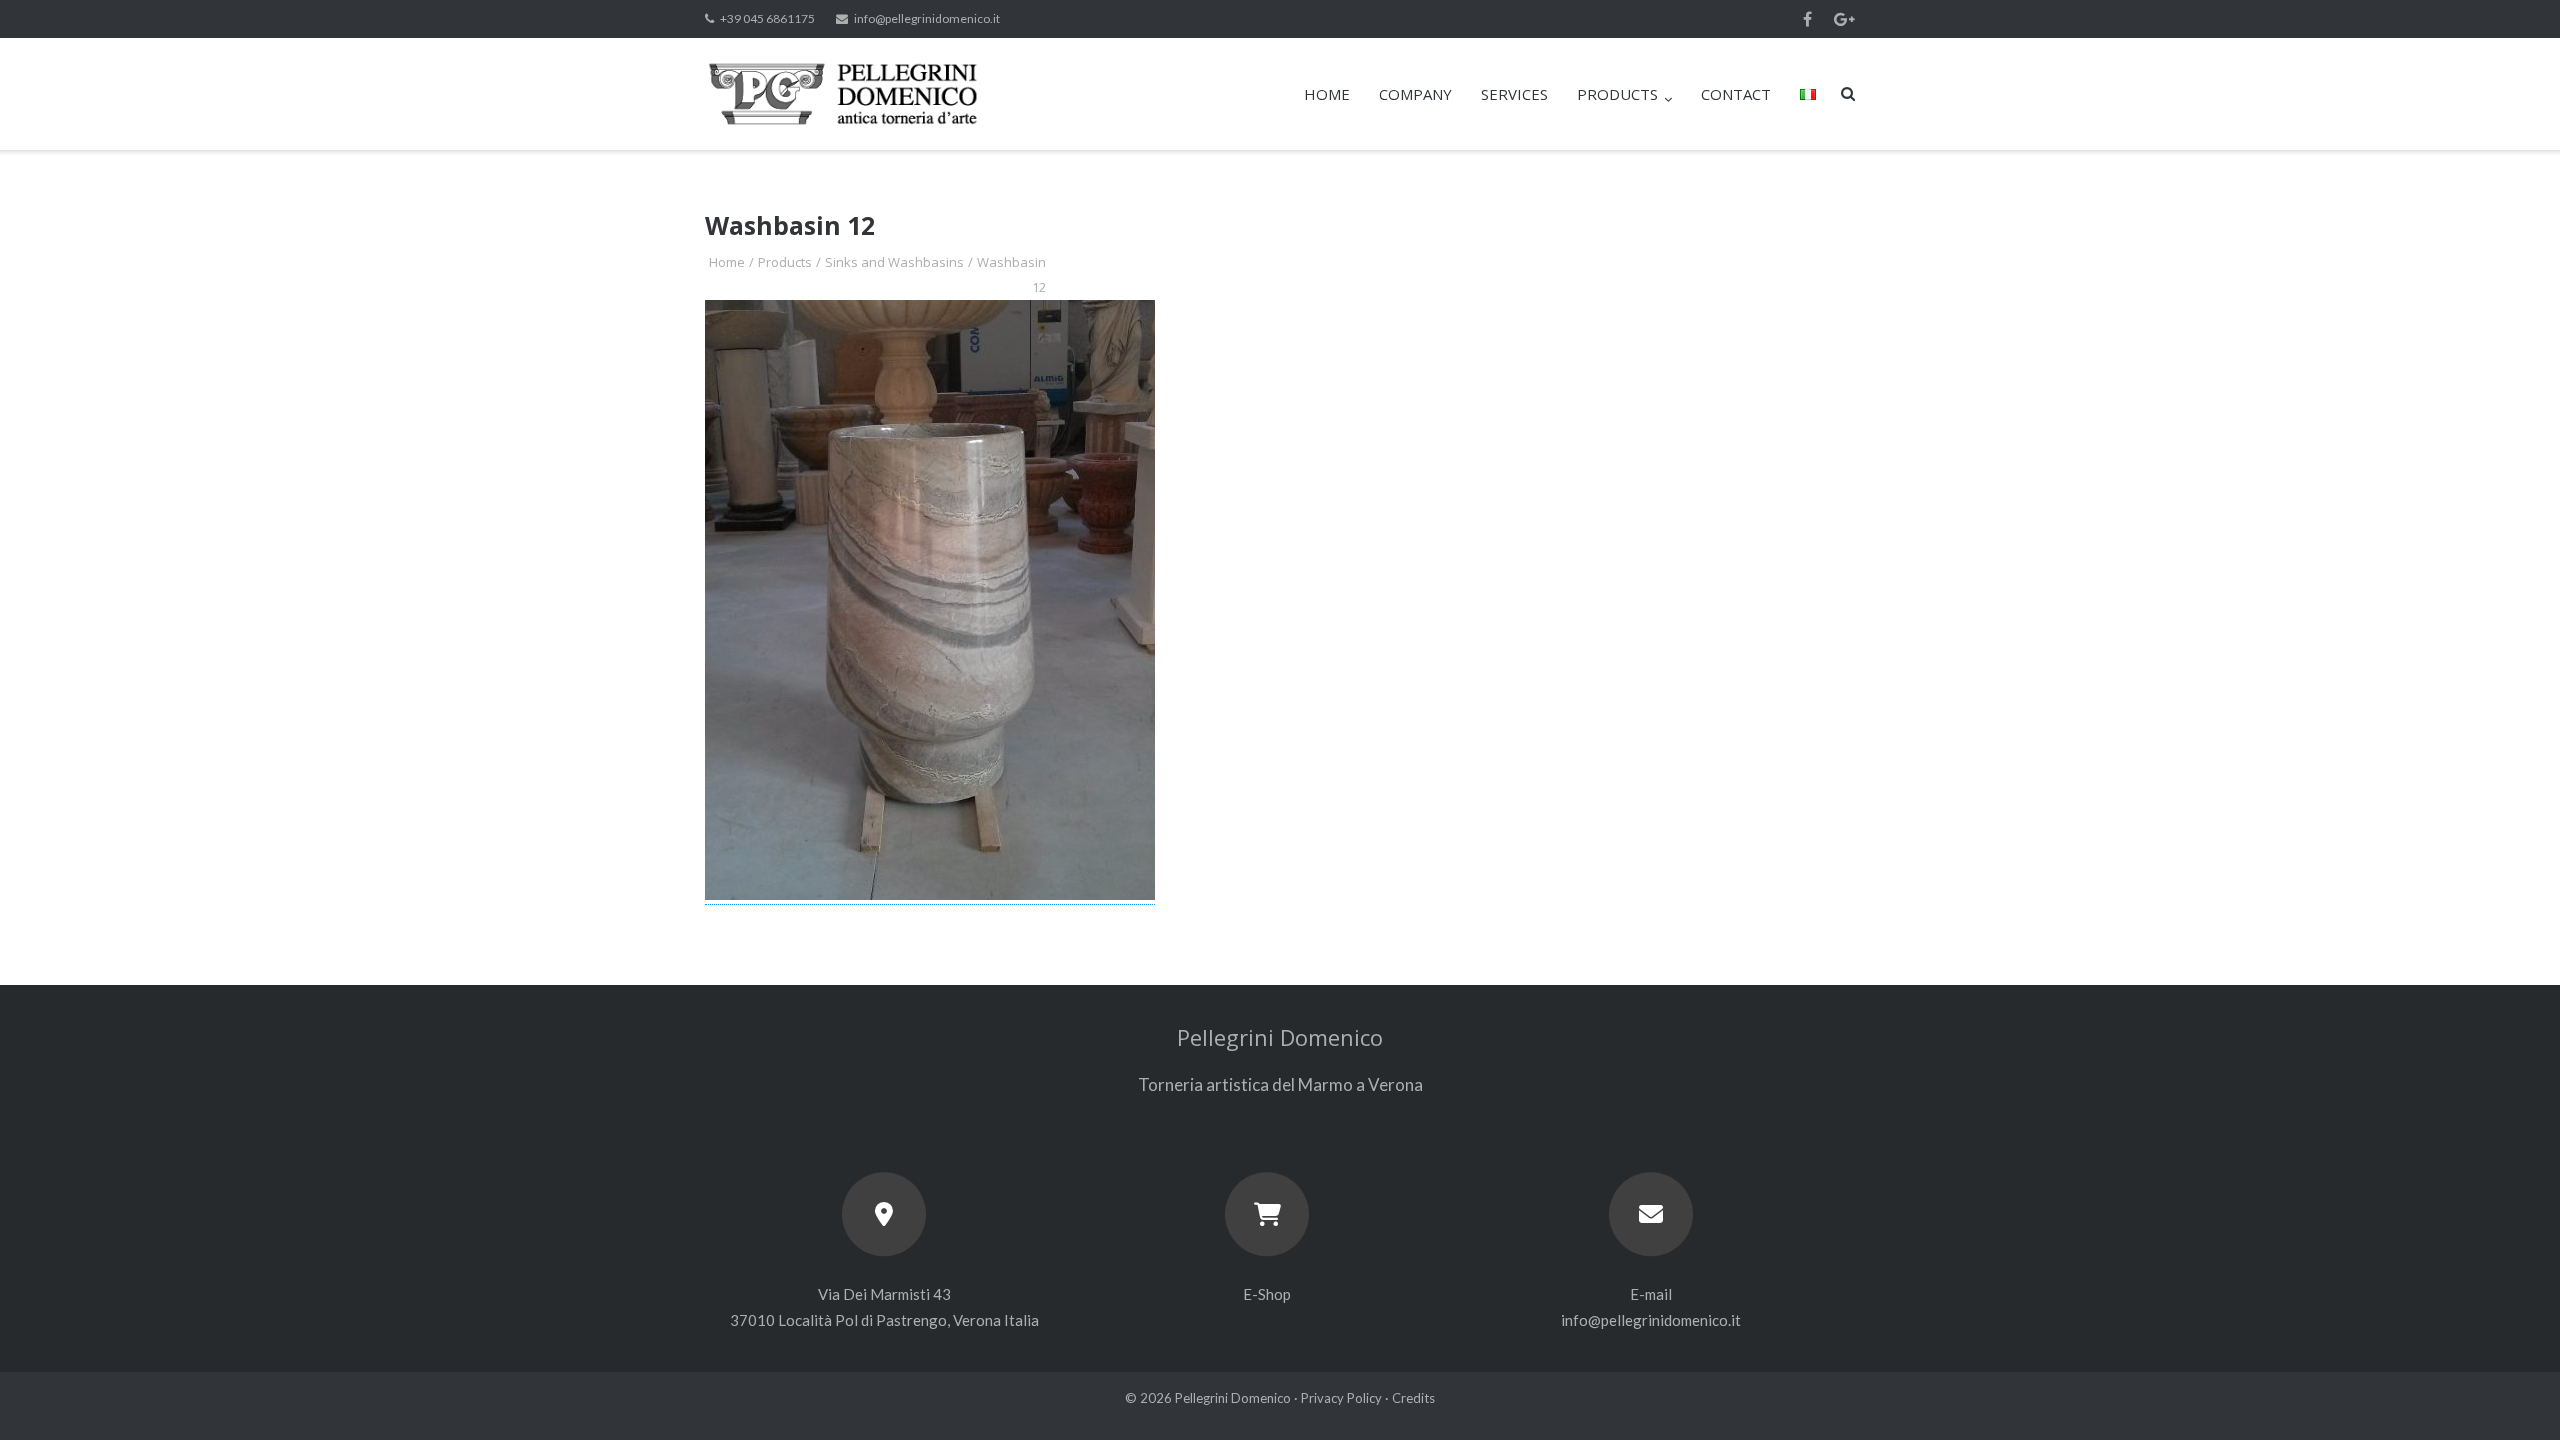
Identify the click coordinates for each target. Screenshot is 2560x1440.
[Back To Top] (2510, 1392)
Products (785, 262)
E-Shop (1267, 1294)
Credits (1413, 1398)
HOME (1327, 94)
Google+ (1844, 19)
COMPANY (1415, 94)
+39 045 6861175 (767, 18)
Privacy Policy (1341, 1398)
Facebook (1807, 19)
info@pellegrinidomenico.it (927, 18)
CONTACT (1736, 94)
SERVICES (1514, 94)
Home (727, 262)
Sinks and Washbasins (894, 262)
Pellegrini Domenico (1233, 1398)
